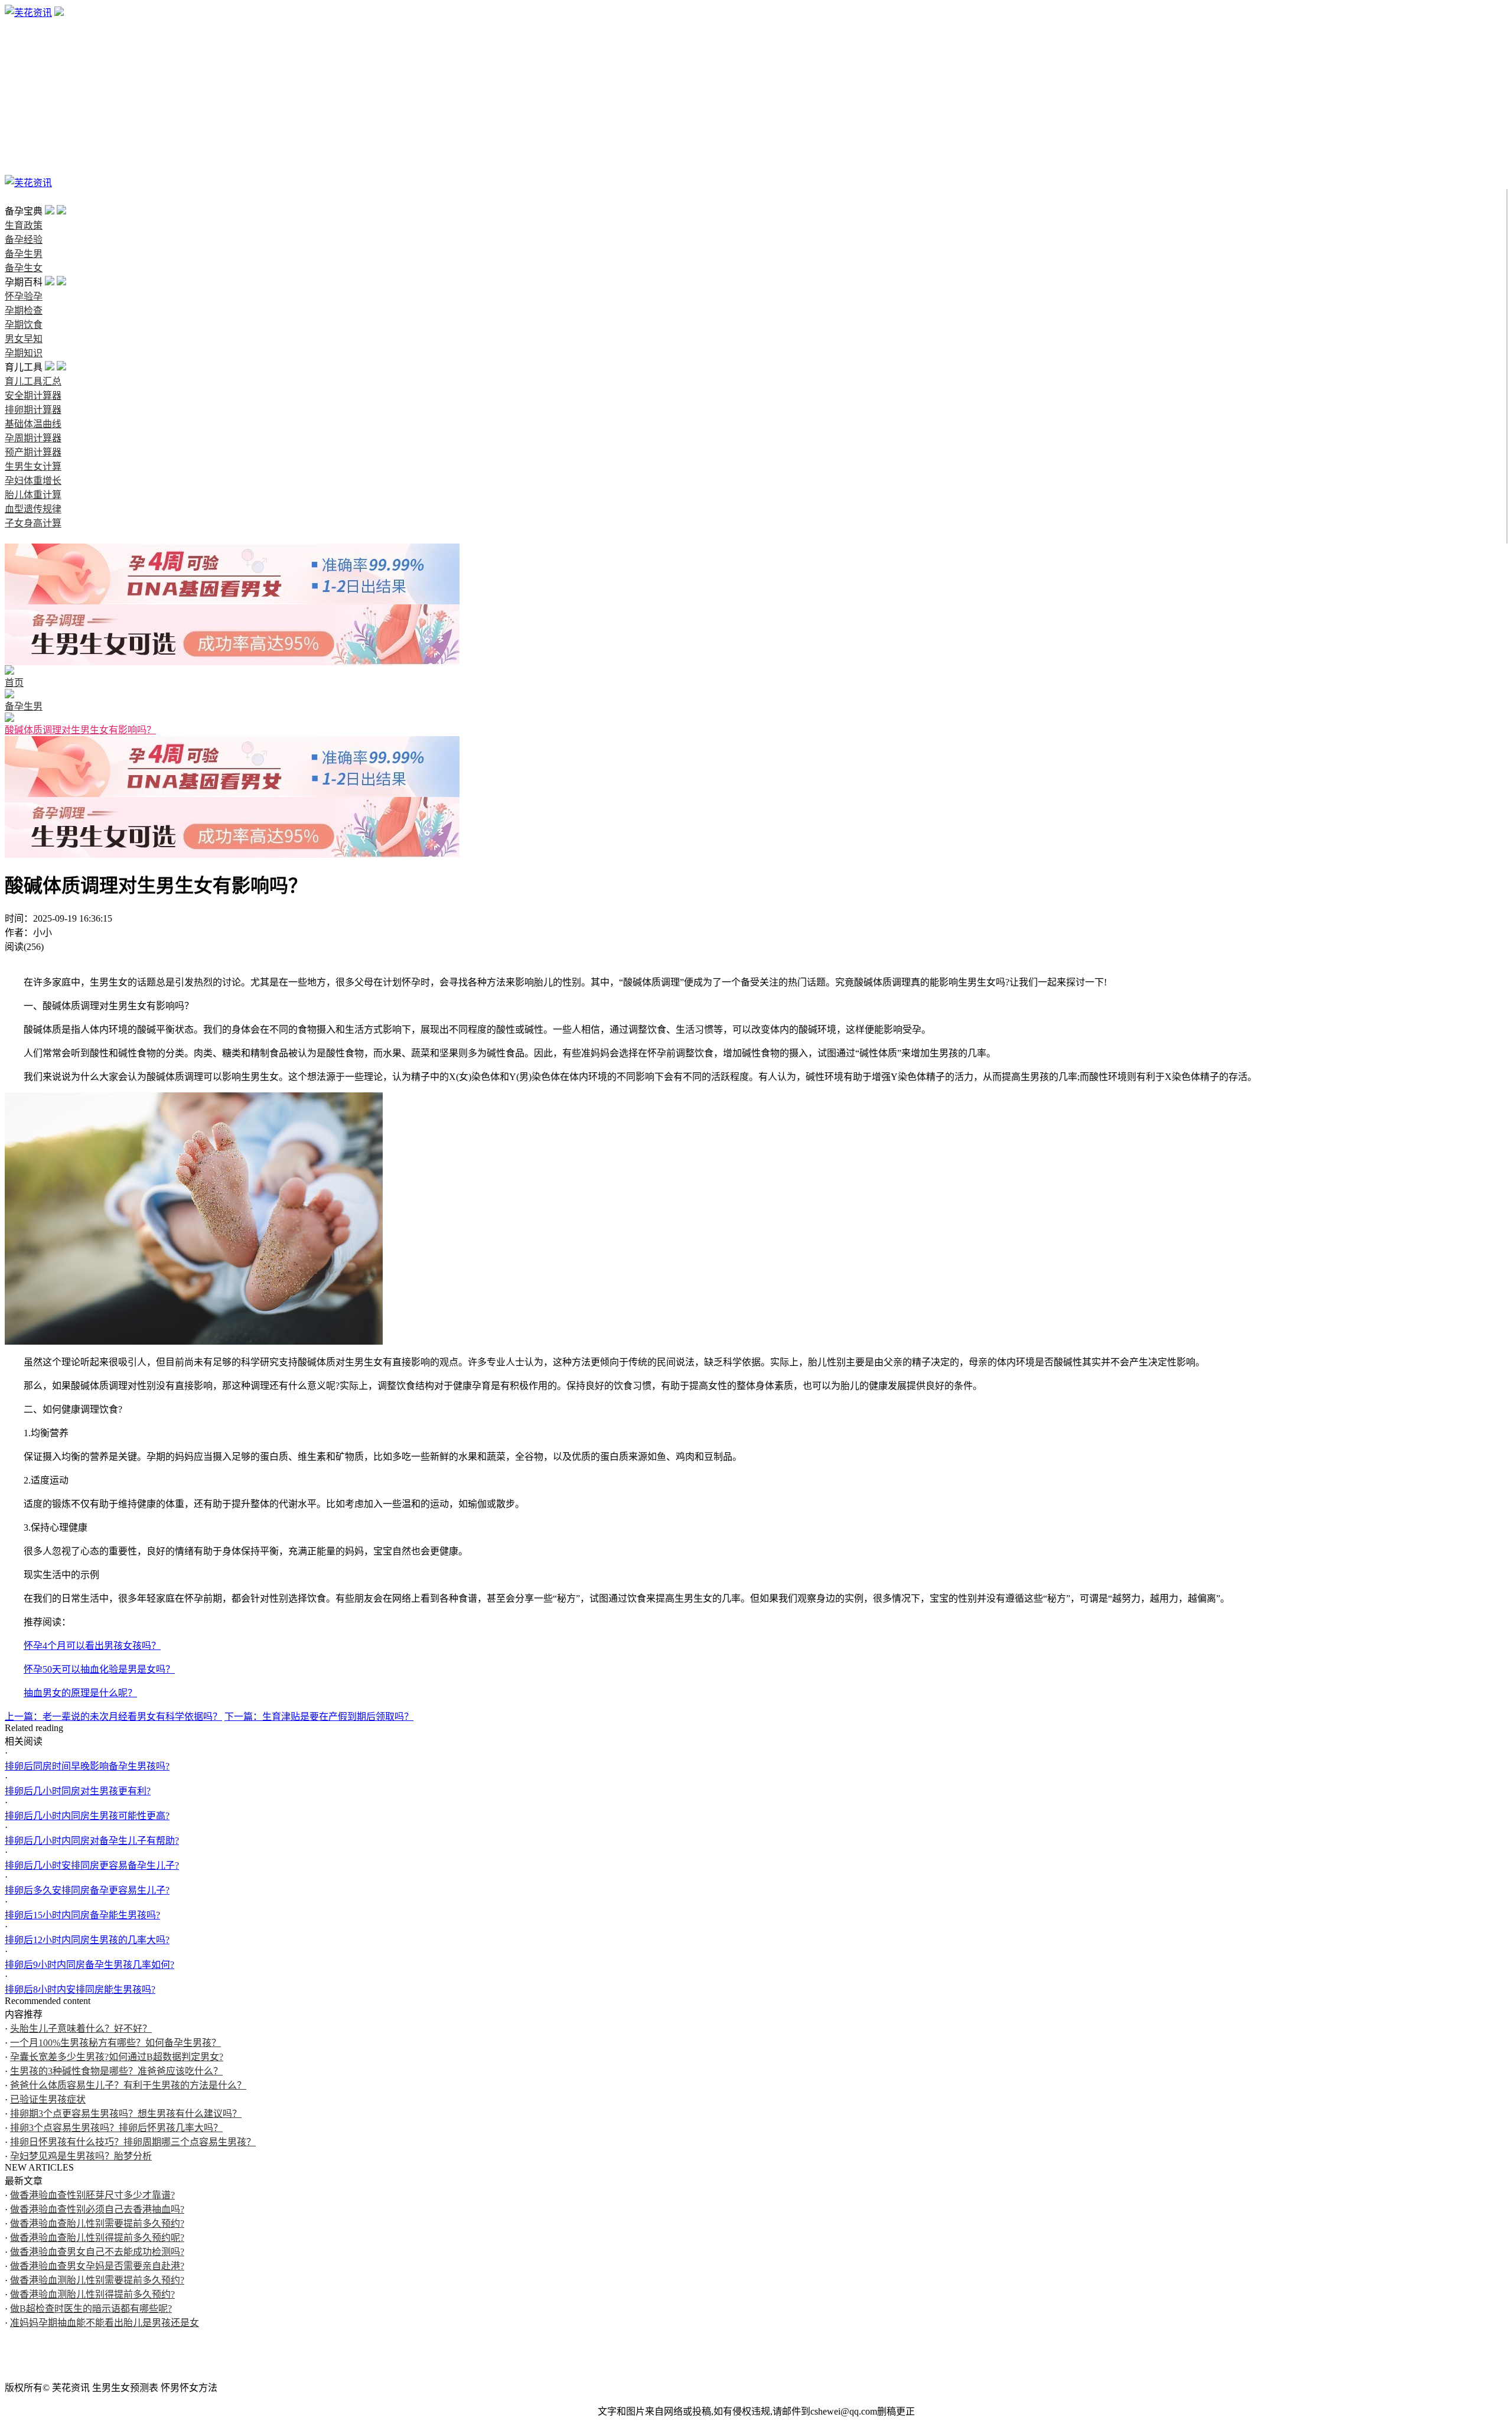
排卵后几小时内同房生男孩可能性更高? (87, 1816)
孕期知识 (24, 140)
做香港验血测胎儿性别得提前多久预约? (92, 2294)
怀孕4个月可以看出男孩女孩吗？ (92, 1646)
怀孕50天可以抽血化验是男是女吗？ (99, 1669)
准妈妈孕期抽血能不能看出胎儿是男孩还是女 (105, 2323)
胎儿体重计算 (33, 495)
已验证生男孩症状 (48, 2099)
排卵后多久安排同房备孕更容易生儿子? (87, 1890)
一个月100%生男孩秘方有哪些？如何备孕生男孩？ (115, 2043)
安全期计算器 (33, 396)
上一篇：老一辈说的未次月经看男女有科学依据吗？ (113, 1717)
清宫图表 (24, 169)
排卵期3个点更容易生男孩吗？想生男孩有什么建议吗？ (126, 2114)
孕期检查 (24, 98)
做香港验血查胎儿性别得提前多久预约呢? (97, 2238)
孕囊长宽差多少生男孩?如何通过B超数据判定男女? (117, 2057)
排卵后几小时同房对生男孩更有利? (78, 1791)
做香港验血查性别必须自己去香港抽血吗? (97, 2209)
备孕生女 (24, 69)
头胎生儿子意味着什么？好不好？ (81, 2029)
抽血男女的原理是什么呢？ (80, 1693)
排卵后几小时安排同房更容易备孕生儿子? (92, 1865)
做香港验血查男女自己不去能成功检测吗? (97, 2252)
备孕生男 (24, 55)
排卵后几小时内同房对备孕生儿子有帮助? (92, 1841)
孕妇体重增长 (33, 481)
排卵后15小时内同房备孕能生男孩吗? (82, 1915)
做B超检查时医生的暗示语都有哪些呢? (91, 2309)
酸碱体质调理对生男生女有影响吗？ (80, 730)
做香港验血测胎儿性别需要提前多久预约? (97, 2280)
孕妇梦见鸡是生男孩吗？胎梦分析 (81, 2156)
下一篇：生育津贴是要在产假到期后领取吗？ (319, 1717)
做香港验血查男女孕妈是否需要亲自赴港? (97, 2266)
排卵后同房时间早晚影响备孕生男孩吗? (87, 1766)
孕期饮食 (24, 112)
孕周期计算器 (33, 438)
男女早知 (24, 126)
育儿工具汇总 (33, 381)
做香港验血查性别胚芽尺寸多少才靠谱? (92, 2195)
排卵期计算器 (33, 410)
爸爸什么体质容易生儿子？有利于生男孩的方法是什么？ (128, 2085)
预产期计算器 (33, 452)
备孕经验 (24, 41)
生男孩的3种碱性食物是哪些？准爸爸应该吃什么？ (116, 2071)
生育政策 (24, 27)
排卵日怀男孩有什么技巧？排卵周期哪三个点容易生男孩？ (133, 2142)
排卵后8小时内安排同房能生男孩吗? (80, 1990)
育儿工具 (24, 154)
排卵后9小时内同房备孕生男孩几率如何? (89, 1965)
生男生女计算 (33, 466)
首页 (14, 197)
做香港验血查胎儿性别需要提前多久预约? (97, 2223)
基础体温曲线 (33, 424)
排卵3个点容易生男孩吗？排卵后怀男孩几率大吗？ (116, 2128)
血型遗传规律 (33, 509)
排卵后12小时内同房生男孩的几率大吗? (87, 1940)
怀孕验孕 (24, 84)
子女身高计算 (33, 523)
